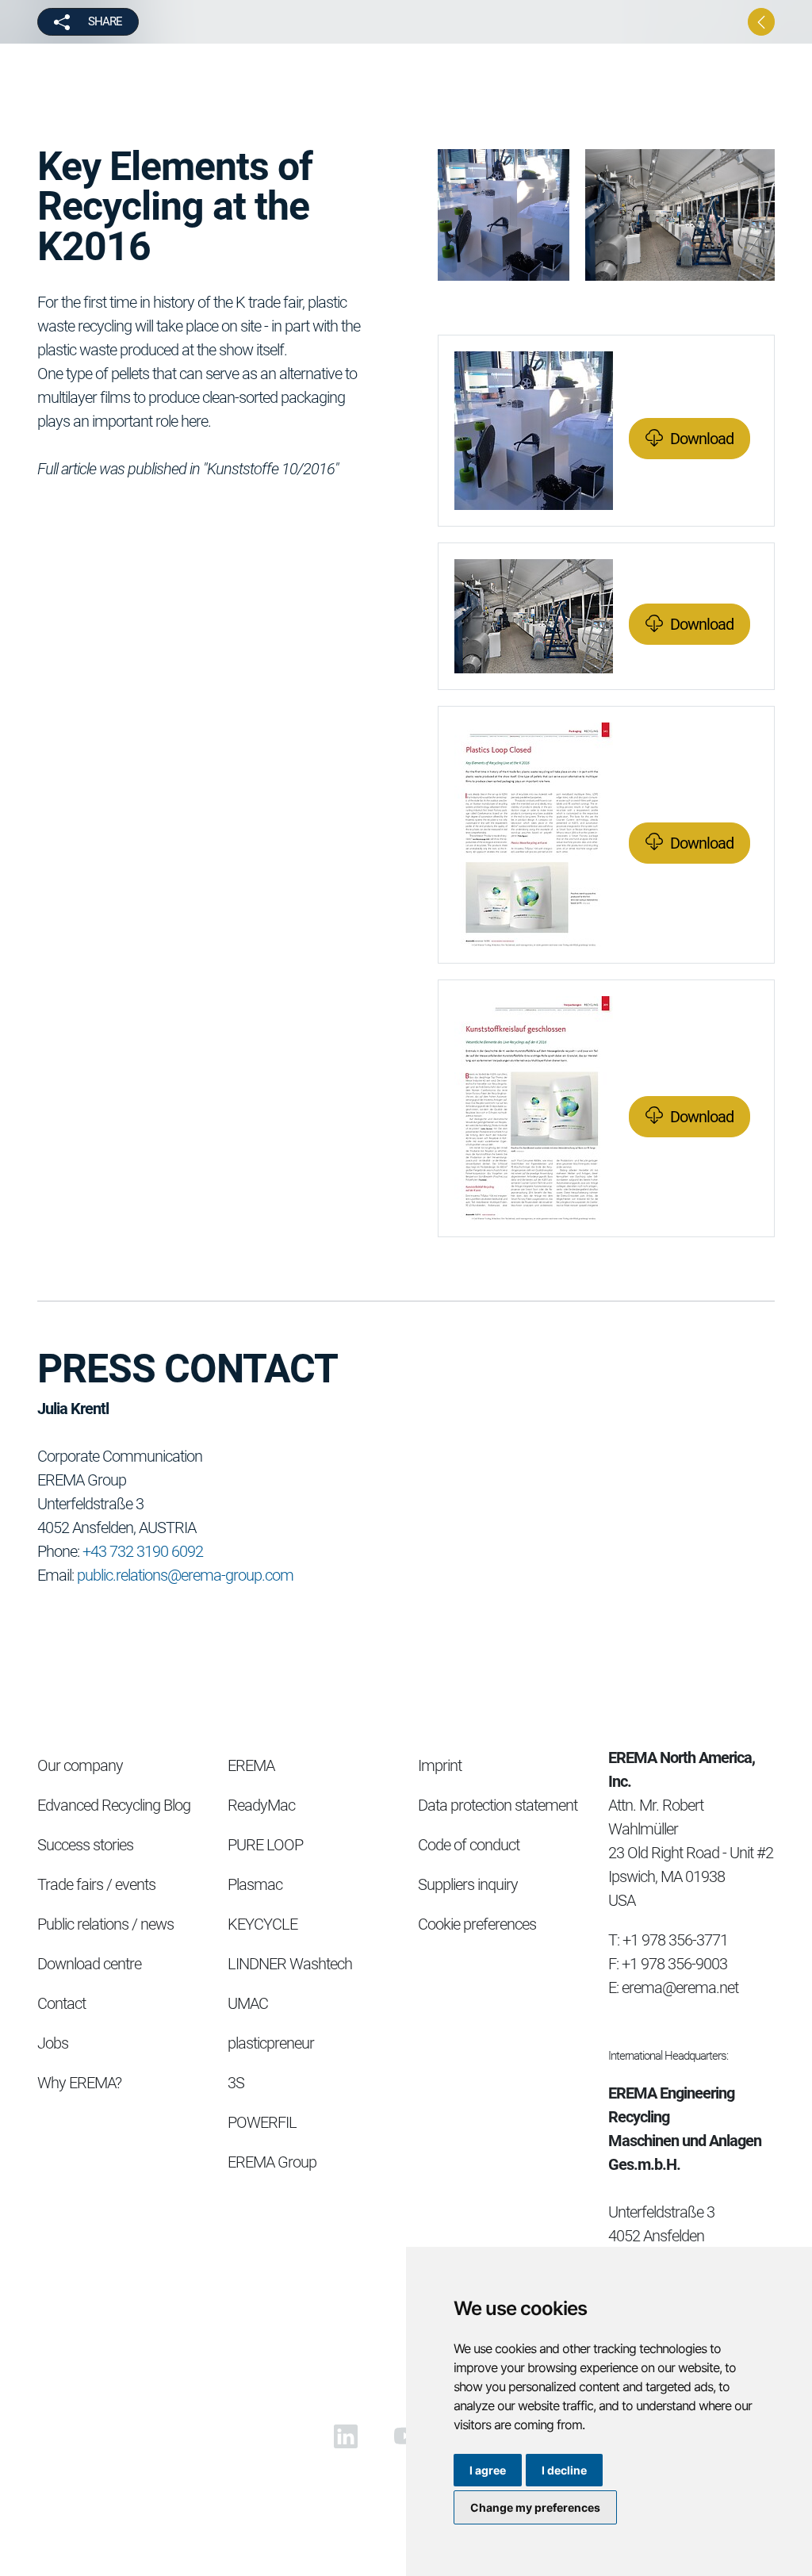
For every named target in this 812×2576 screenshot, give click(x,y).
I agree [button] (488, 2470)
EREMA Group (272, 2162)
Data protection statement (498, 1805)
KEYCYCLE (262, 1924)
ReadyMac (261, 1805)
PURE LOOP (265, 1845)
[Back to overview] (761, 22)
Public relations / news (105, 1924)
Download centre (89, 1964)
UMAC (248, 2003)
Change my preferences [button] (535, 2507)
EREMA (251, 1765)
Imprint (440, 1765)
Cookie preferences (477, 1924)
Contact (61, 2003)
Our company (80, 1765)
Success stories (85, 1845)
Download (702, 439)
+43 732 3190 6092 (143, 1551)
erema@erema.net (680, 1988)
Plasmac (255, 1884)
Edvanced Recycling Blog (114, 1805)
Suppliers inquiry (468, 1884)
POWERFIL (262, 2122)
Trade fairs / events (96, 1884)
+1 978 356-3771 (675, 1940)
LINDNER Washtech (290, 1964)
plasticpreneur (271, 2043)
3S (236, 2083)
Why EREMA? (79, 2083)
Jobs (53, 2043)
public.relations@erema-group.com (185, 1575)
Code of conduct (469, 1845)
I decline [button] (564, 2470)
